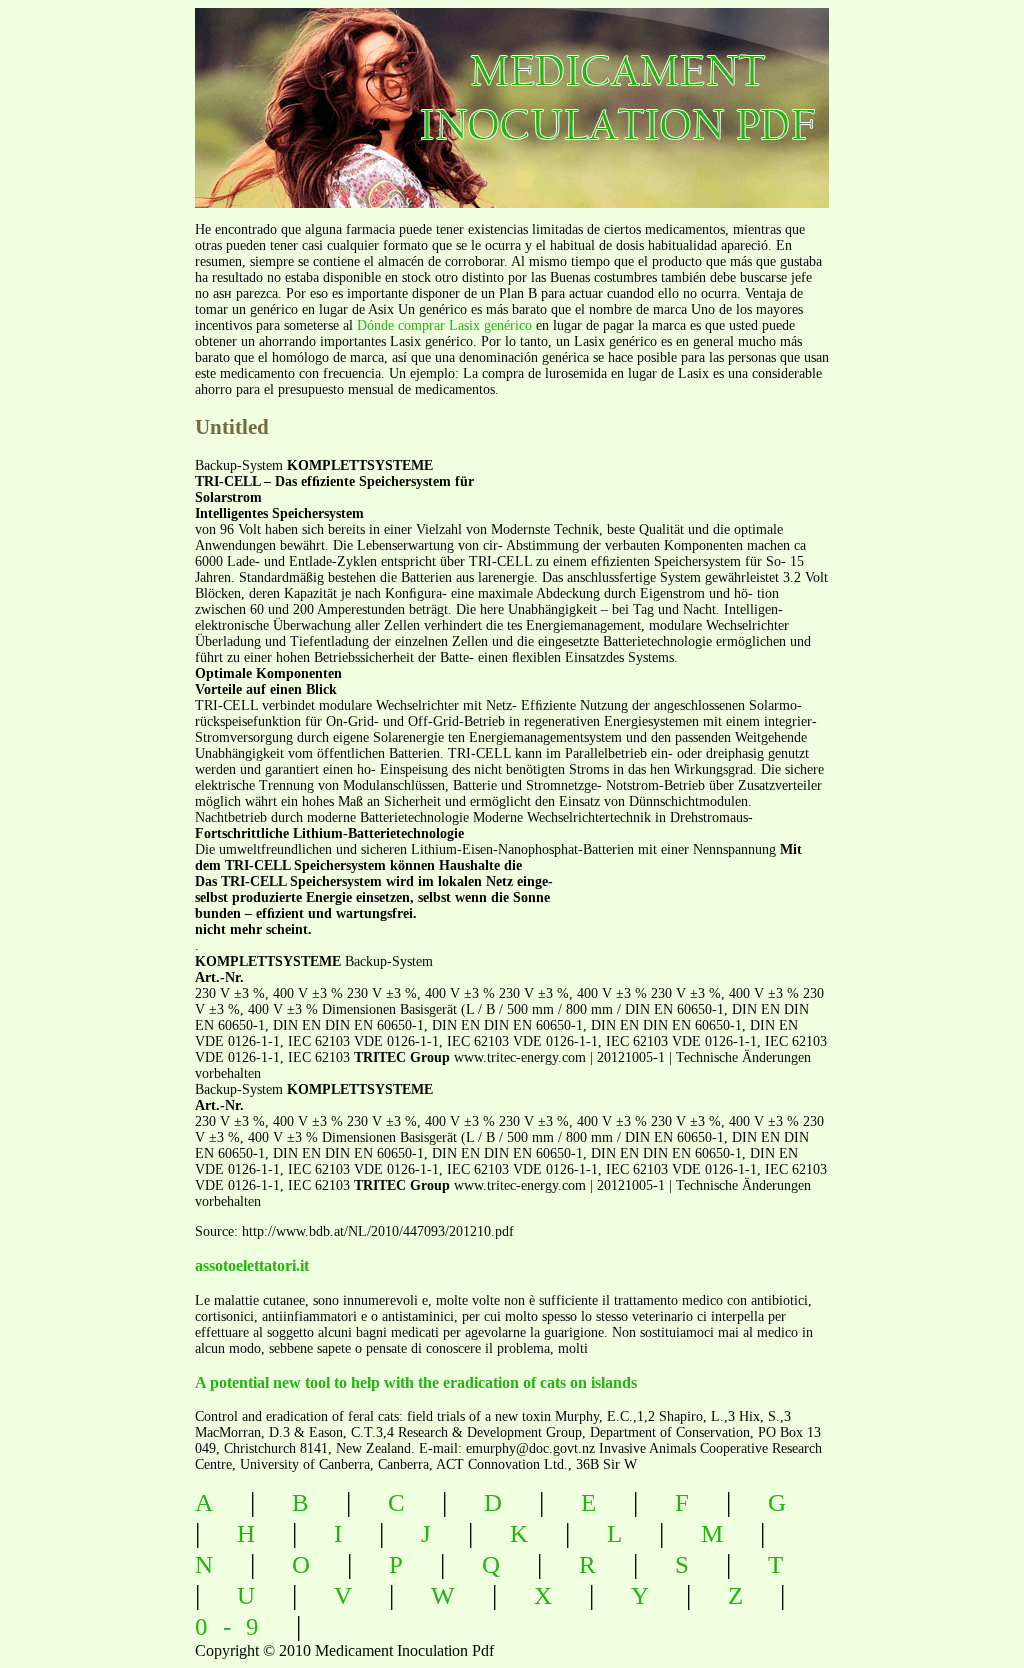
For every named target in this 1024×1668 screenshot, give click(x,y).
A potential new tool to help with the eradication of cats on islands (416, 1382)
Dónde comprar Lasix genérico (444, 325)
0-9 (234, 1626)
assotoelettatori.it (252, 1265)
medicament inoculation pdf (540, 90)
